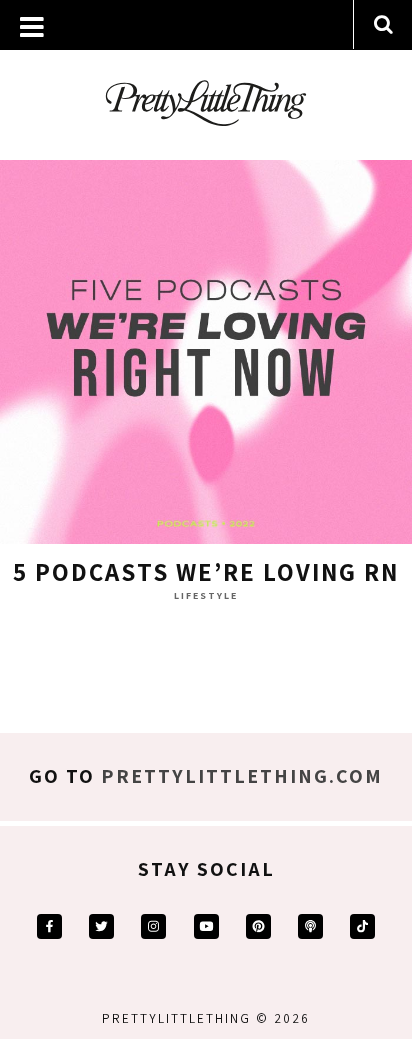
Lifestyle (206, 595)
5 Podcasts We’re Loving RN (206, 571)
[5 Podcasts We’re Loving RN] (206, 343)
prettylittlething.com (242, 776)
